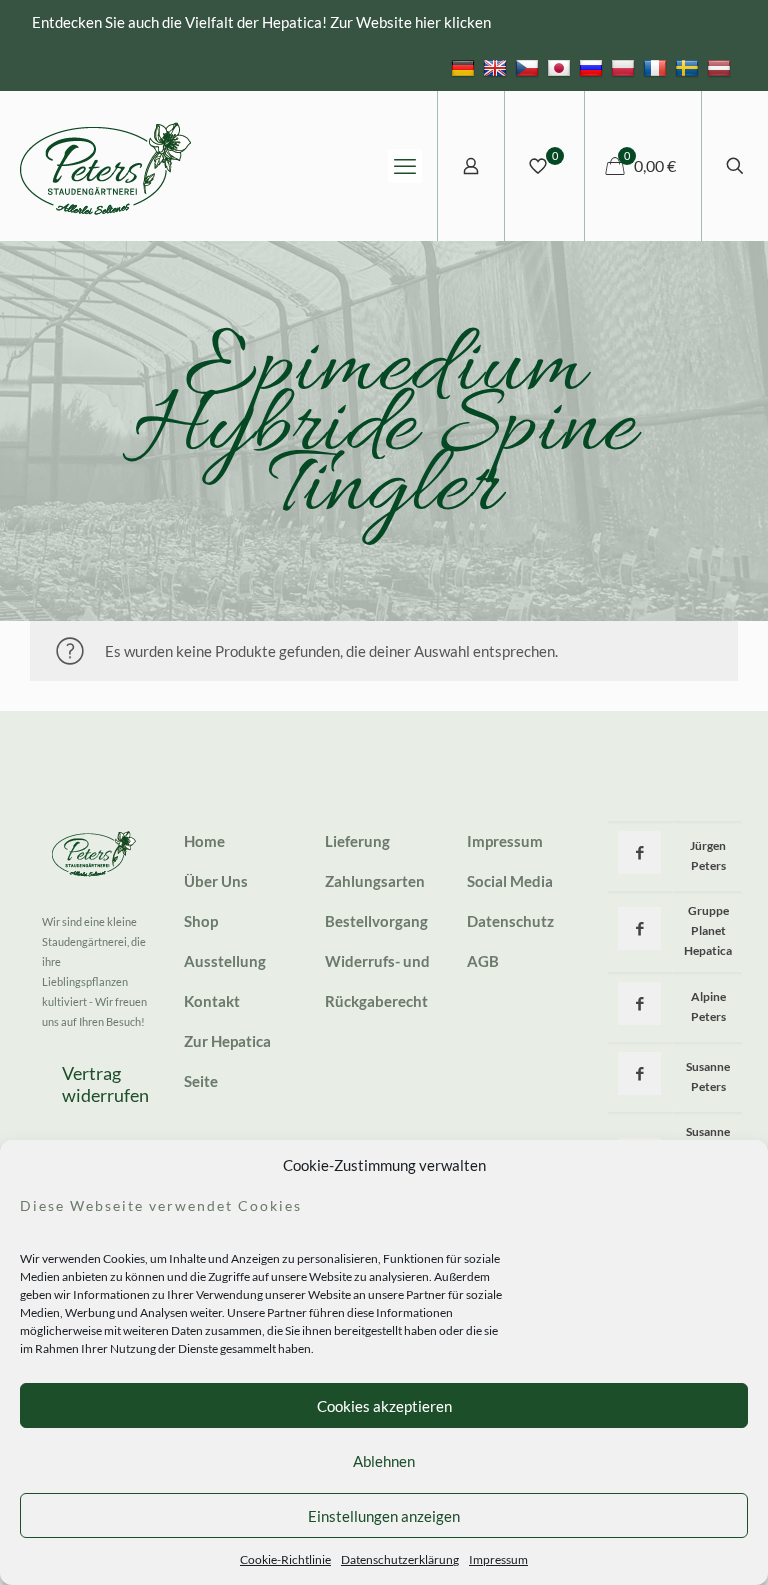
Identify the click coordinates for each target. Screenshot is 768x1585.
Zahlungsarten (375, 881)
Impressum (498, 1559)
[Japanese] (561, 67)
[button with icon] (639, 852)
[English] (497, 67)
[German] (465, 67)
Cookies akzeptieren (384, 1406)
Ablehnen (384, 1461)
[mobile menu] (405, 166)
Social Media (510, 881)
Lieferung (357, 841)
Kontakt (212, 1001)
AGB (483, 961)
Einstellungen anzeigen (384, 1516)
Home (204, 841)
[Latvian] (721, 67)
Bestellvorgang (376, 921)
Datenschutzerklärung (400, 1559)
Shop (201, 921)
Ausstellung (225, 961)
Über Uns (216, 881)
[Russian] (593, 67)
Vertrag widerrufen (105, 1084)
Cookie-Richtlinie (285, 1559)
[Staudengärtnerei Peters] (106, 166)
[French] (657, 67)
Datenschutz (510, 921)
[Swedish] (689, 67)
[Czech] (529, 67)
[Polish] (625, 67)
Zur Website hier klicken (410, 22)
